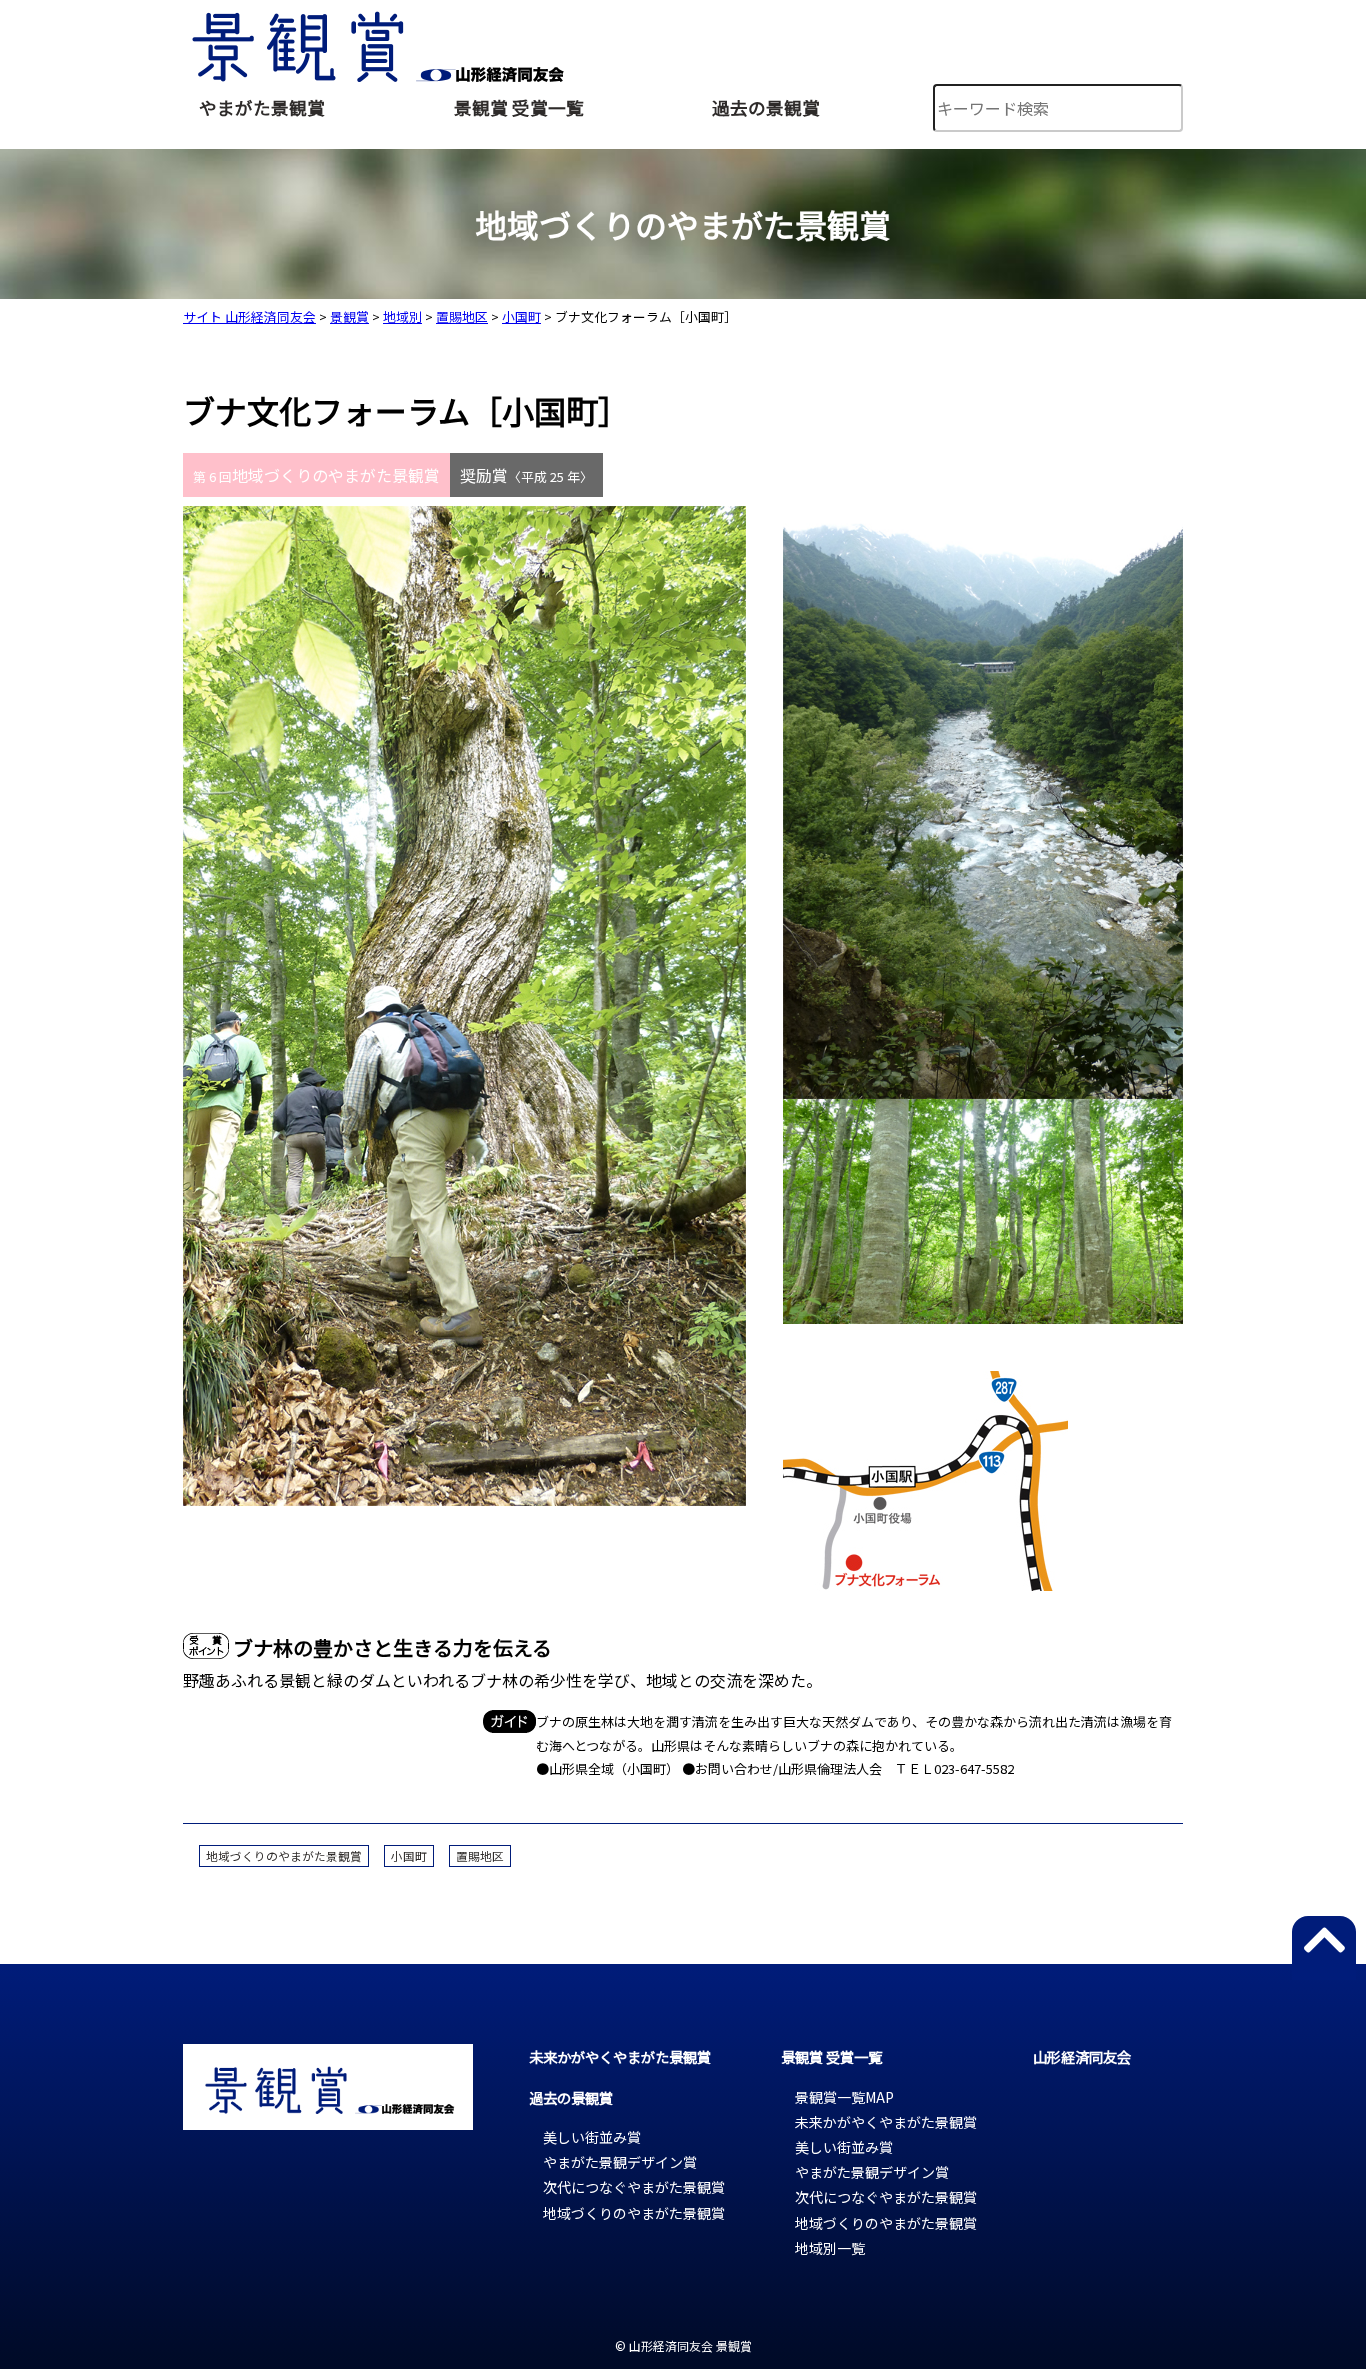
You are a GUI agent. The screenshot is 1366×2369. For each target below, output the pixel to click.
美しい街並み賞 (592, 2137)
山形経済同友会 (1082, 2056)
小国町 (409, 1856)
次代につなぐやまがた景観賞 (634, 2187)
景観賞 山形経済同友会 (375, 42)
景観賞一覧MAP (844, 2097)
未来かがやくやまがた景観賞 (620, 2056)
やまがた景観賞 (262, 107)
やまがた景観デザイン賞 (620, 2162)
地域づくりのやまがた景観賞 (284, 1856)
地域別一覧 (830, 2248)
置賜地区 (480, 1856)
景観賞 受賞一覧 (519, 107)
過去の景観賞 (766, 107)
